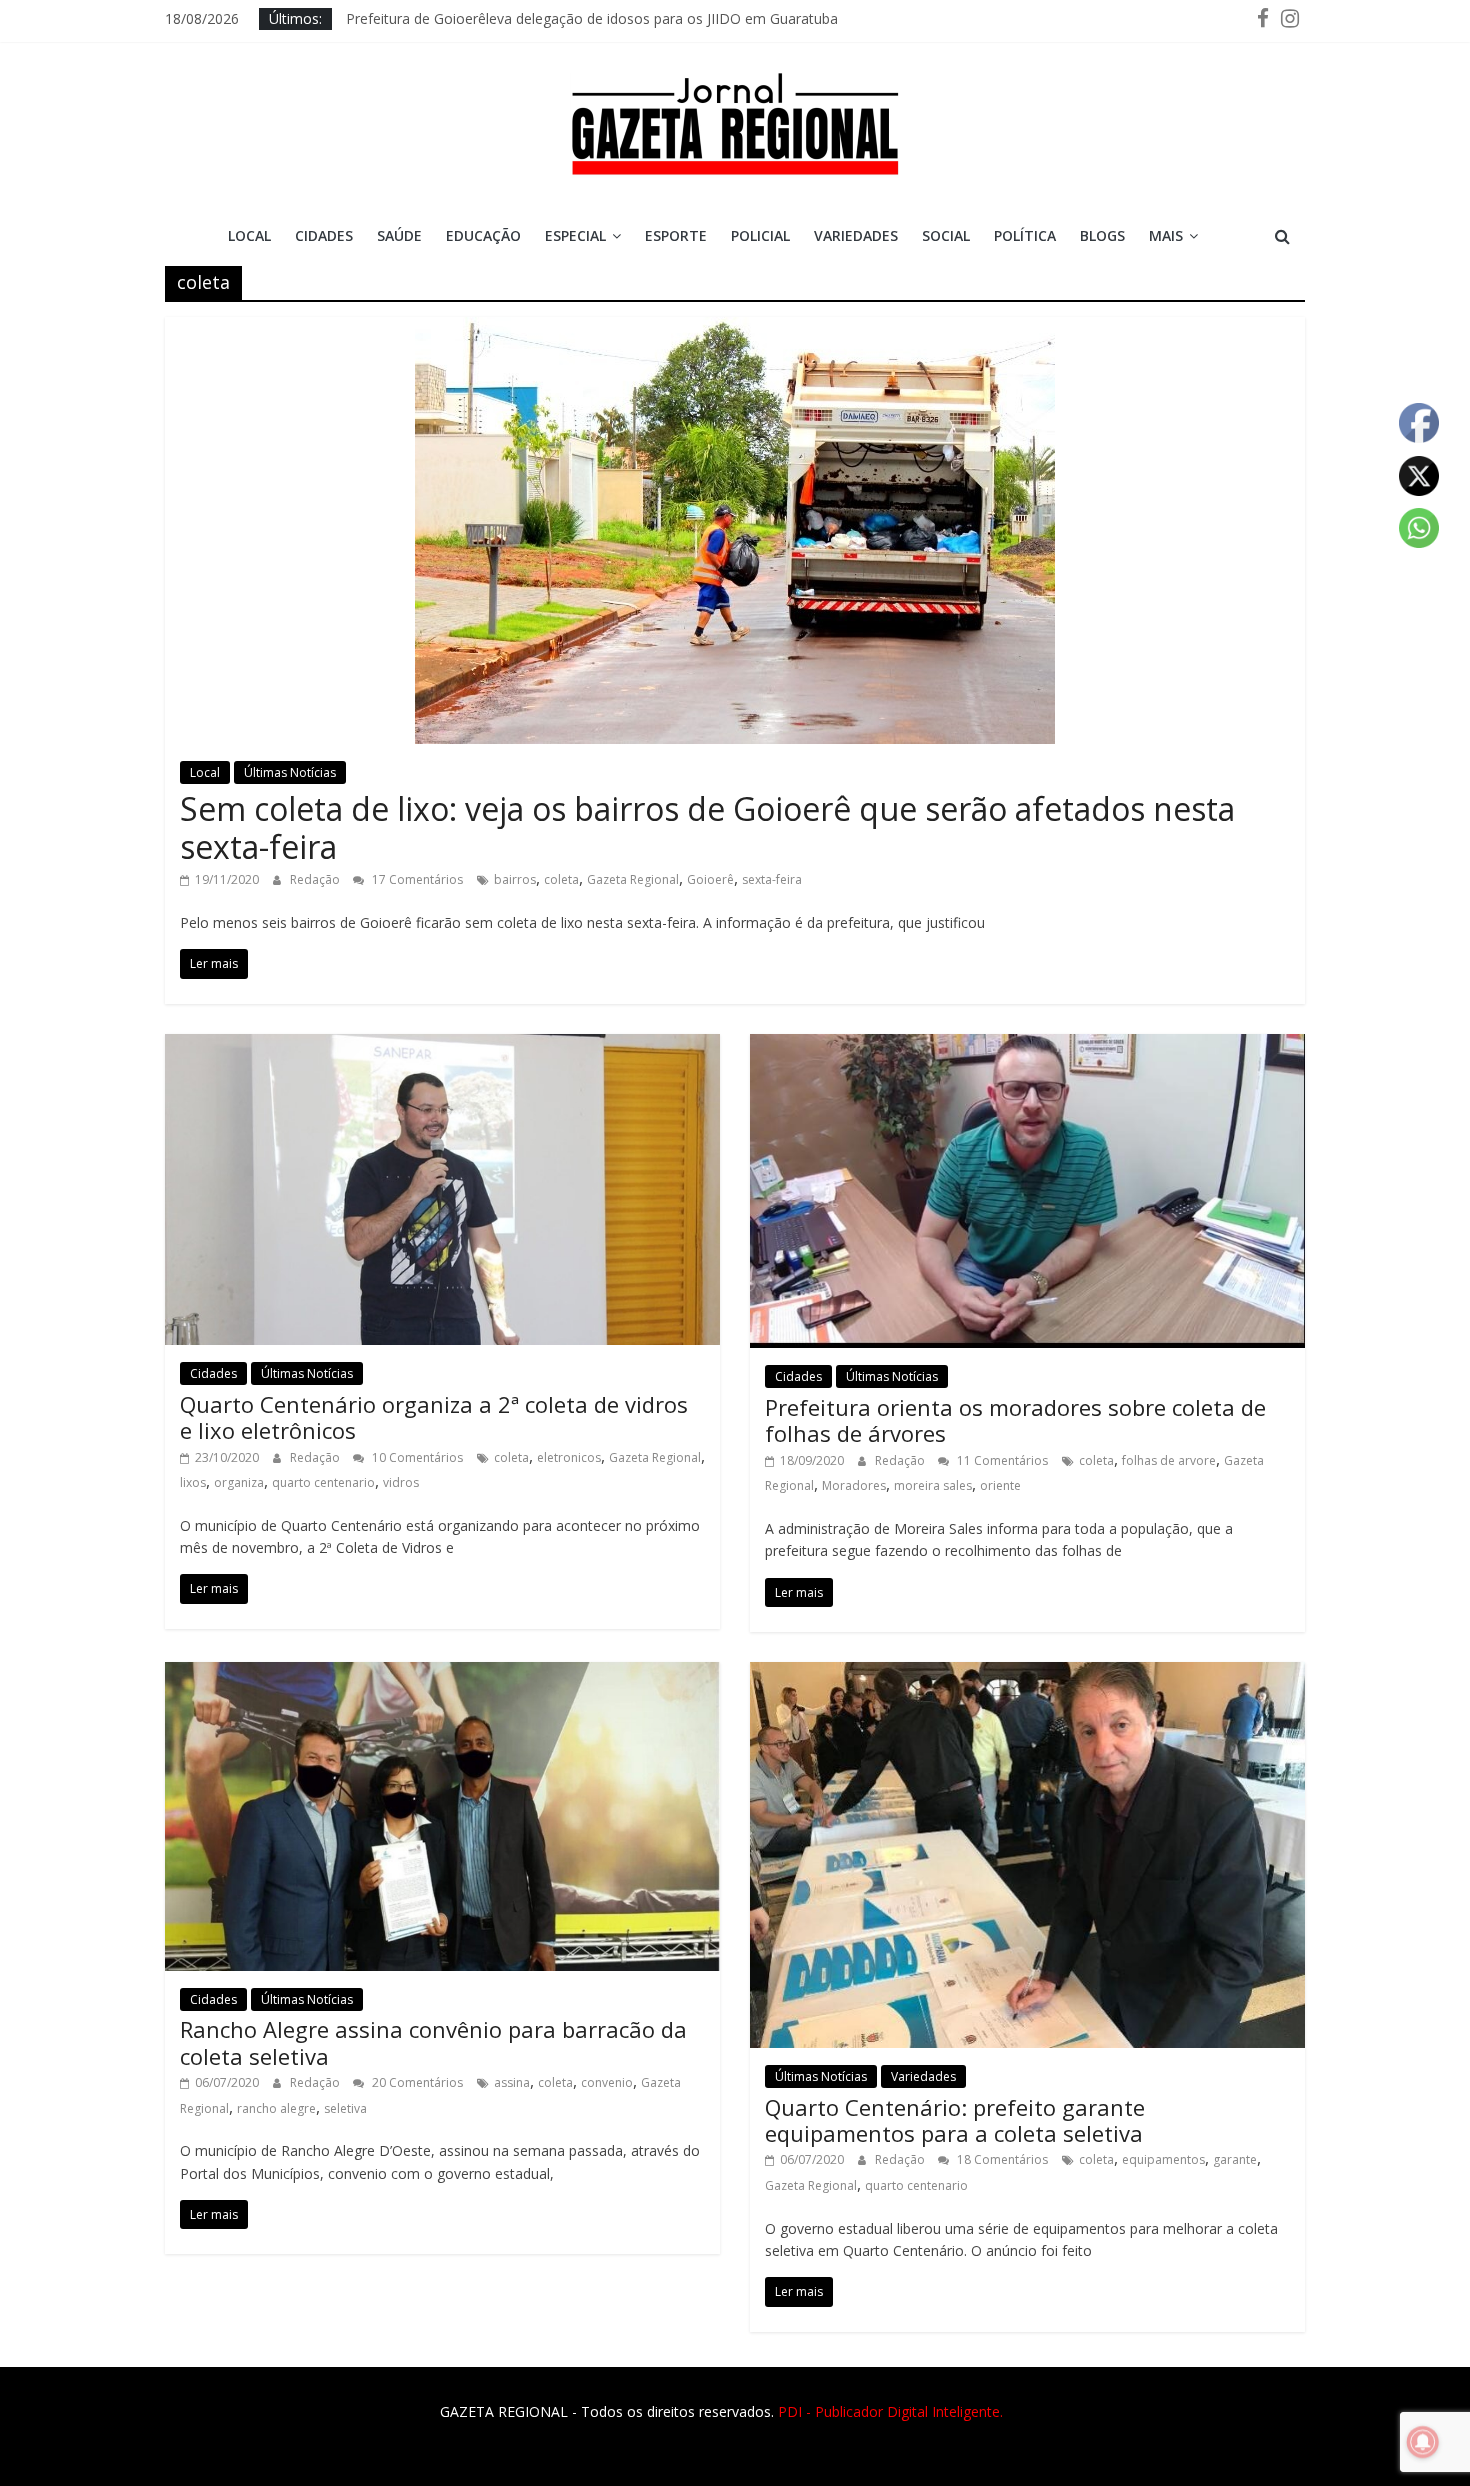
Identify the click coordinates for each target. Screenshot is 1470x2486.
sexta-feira (772, 879)
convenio (607, 2082)
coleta (561, 879)
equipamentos (1163, 2159)
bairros (515, 879)
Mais (1166, 235)
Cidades (324, 235)
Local (249, 235)
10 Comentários (416, 1457)
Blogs (1102, 235)
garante (1235, 2159)
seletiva (345, 2108)
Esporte (676, 235)
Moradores (854, 1485)
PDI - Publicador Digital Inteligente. (890, 2411)
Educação (483, 235)
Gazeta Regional (633, 879)
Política (1025, 235)
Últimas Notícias (290, 772)
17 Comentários (416, 879)
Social (946, 235)
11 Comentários (1001, 1460)
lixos (193, 1482)
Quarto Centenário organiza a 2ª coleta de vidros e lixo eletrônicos (434, 1417)
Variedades (856, 235)
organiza (239, 1482)
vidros (401, 1482)
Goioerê (710, 879)
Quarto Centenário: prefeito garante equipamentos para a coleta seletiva (955, 2120)
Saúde (399, 235)
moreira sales (933, 1485)
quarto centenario (323, 1482)
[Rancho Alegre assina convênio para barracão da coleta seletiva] (442, 1674)
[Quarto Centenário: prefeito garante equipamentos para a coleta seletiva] (1027, 1674)
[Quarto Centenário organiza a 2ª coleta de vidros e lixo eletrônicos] (442, 1046)
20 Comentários (416, 2082)
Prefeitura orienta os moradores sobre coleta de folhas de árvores (1015, 1420)
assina (512, 2082)
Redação (316, 879)
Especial (575, 235)
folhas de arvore (1169, 1460)
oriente (1000, 1485)
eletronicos (569, 1457)
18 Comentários (1001, 2159)
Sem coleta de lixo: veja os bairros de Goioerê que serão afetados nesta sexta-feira (707, 827)
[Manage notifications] (1423, 2442)
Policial (760, 235)
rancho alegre (276, 2108)
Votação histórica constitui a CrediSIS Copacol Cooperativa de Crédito (572, 18)
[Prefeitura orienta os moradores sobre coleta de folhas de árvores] (1027, 1046)
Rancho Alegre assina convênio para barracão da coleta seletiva (433, 2042)
